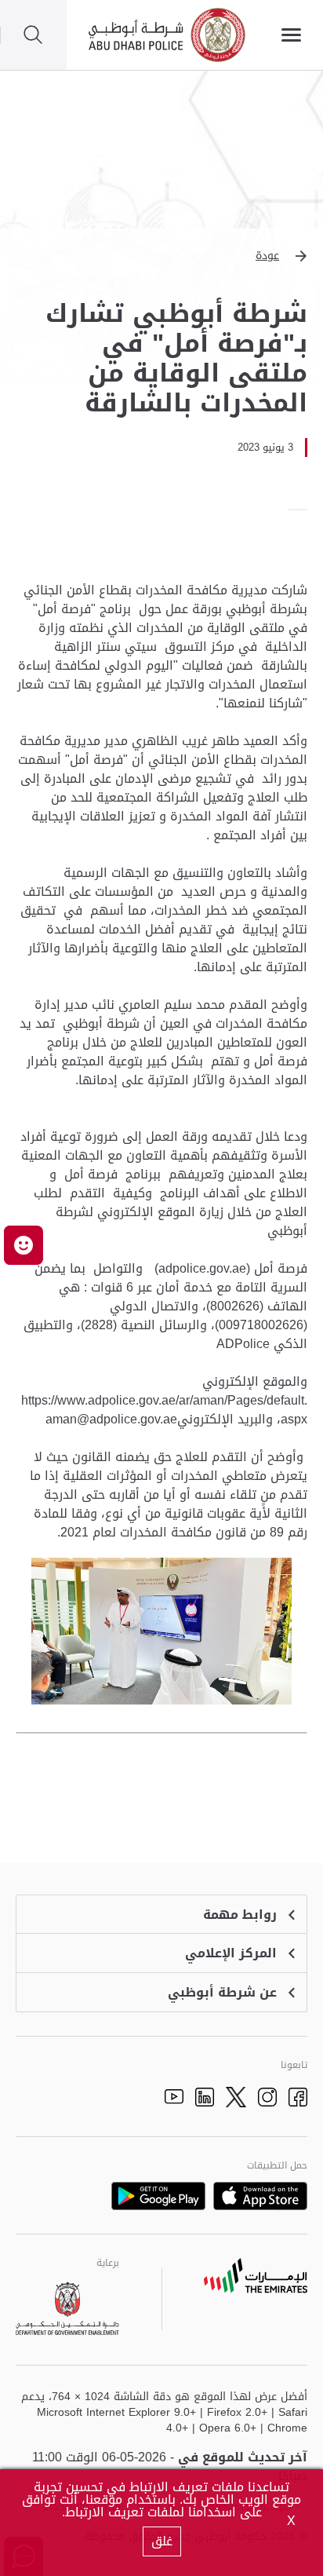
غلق (162, 2541)
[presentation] (303, 510)
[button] (161, 256)
